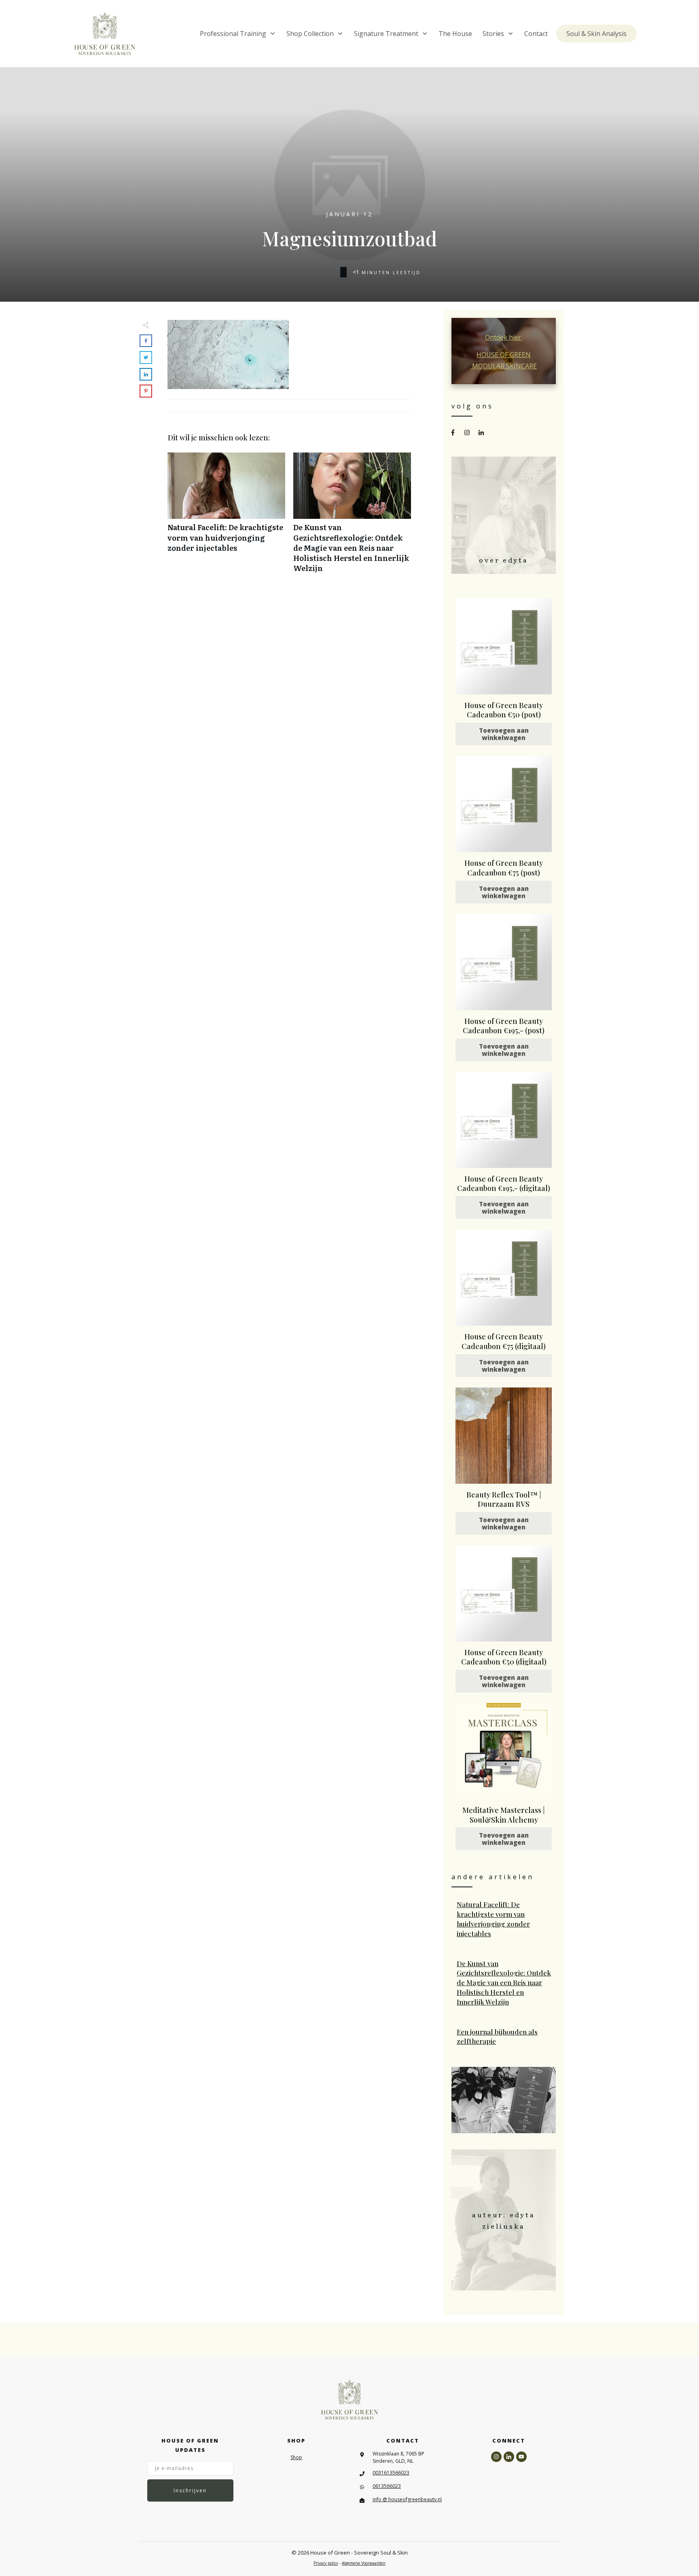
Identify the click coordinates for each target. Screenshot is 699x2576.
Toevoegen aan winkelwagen (504, 734)
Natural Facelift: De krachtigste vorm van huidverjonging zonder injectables (226, 517)
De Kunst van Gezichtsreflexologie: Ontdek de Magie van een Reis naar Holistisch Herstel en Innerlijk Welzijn (352, 517)
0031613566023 (391, 2473)
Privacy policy (326, 2563)
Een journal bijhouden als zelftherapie (504, 2037)
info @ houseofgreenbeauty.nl (407, 2499)
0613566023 (387, 2486)
